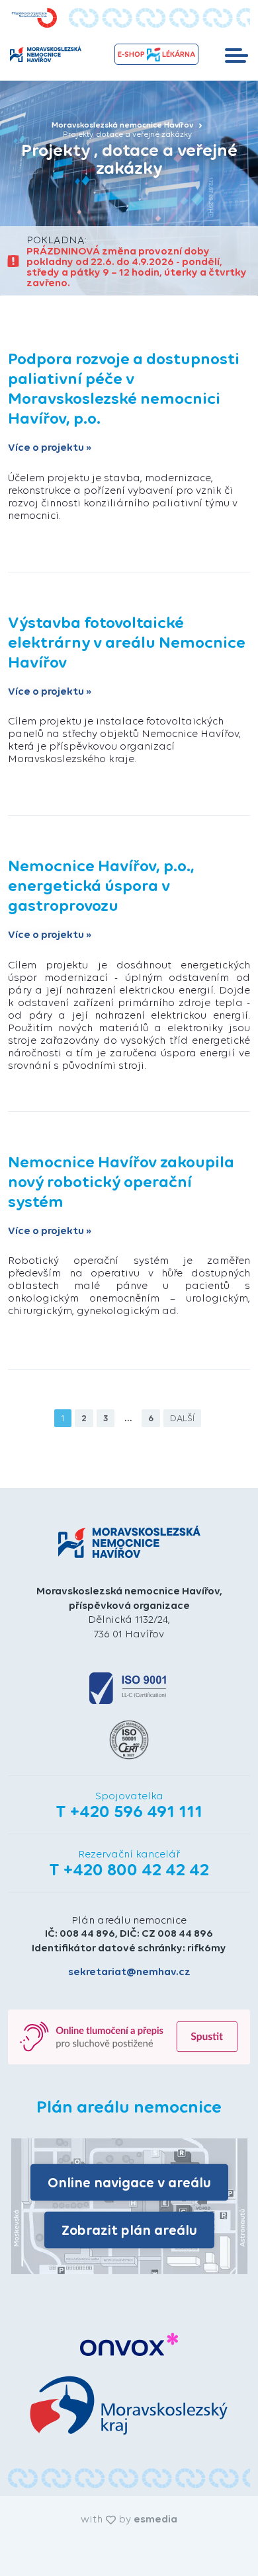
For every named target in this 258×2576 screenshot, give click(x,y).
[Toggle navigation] (236, 54)
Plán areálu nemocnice (129, 1920)
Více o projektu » (50, 448)
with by (129, 2519)
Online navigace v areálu (129, 2182)
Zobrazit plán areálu (129, 2230)
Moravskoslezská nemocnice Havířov (123, 125)
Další (182, 1418)
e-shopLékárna (156, 54)
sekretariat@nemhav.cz (129, 1971)
